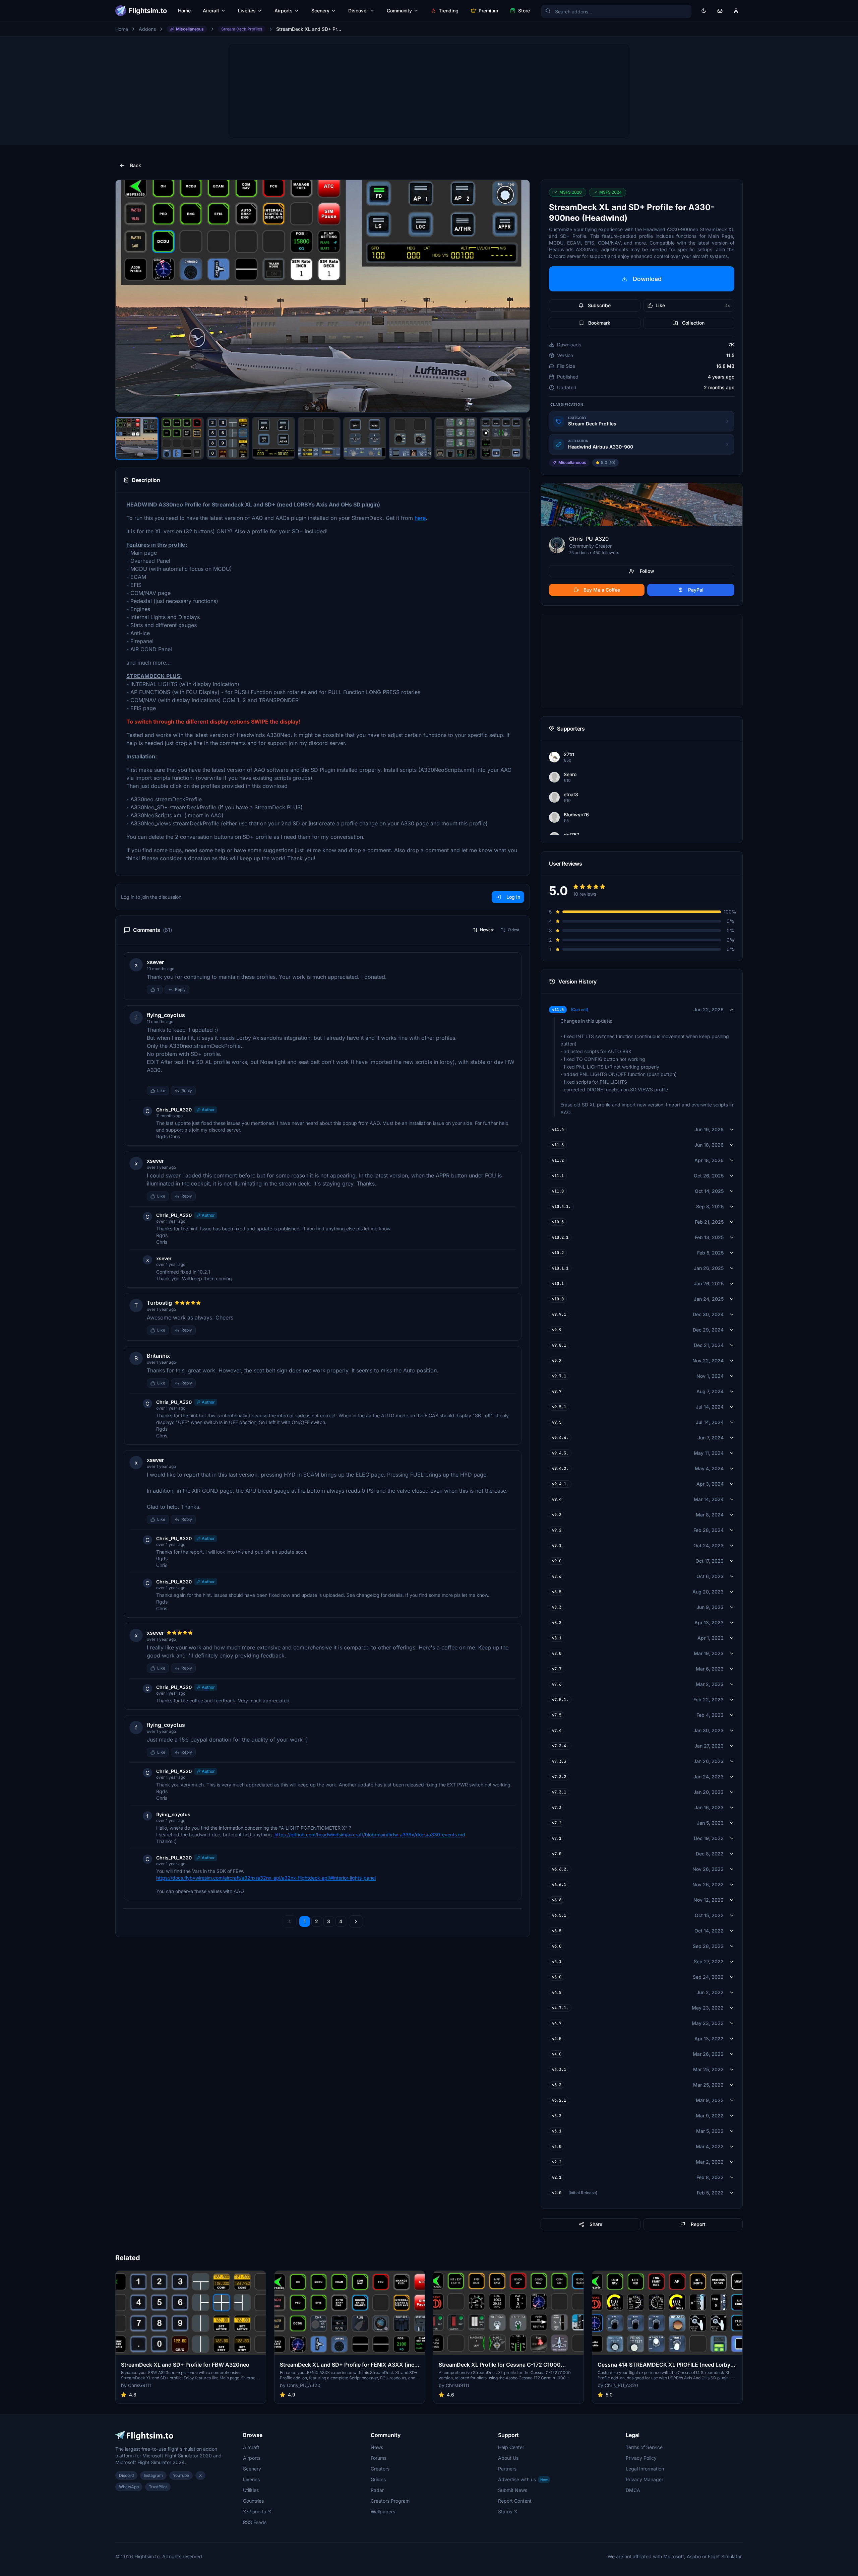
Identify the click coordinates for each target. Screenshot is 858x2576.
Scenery (320, 11)
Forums (379, 2458)
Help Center (511, 2447)
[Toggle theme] (704, 11)
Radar (377, 2490)
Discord (126, 2475)
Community (399, 11)
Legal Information (645, 2469)
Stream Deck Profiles (242, 29)
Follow (647, 571)
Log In (513, 897)
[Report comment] (196, 990)
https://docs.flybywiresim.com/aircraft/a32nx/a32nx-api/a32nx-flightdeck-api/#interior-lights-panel (266, 1878)
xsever (155, 962)
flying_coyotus (166, 1015)
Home (184, 11)
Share (596, 2224)
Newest (487, 930)
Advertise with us (523, 2479)
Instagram (153, 2475)
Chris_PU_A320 (174, 1110)
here (420, 518)
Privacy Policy (641, 2458)
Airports (284, 11)
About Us (508, 2458)
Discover (358, 11)
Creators (380, 2469)
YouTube (181, 2475)
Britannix (158, 1356)
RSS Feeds (255, 2522)
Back (136, 165)
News (377, 2447)
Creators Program (390, 2501)
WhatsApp (129, 2487)
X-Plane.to (255, 2512)
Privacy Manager (645, 2479)
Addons (147, 29)
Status (505, 2512)
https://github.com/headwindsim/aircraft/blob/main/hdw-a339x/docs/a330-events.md (370, 1835)
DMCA (633, 2490)
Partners (507, 2469)
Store (524, 11)
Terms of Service (644, 2447)
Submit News (513, 2490)
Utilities (251, 2490)
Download (647, 279)
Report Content (515, 2501)
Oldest (513, 930)
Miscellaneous (190, 29)
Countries (253, 2501)
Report (698, 2224)
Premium (488, 11)
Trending (449, 11)
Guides (378, 2479)
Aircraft (211, 11)
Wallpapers (383, 2512)
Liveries (247, 11)
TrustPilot (158, 2487)
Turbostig (159, 1303)
